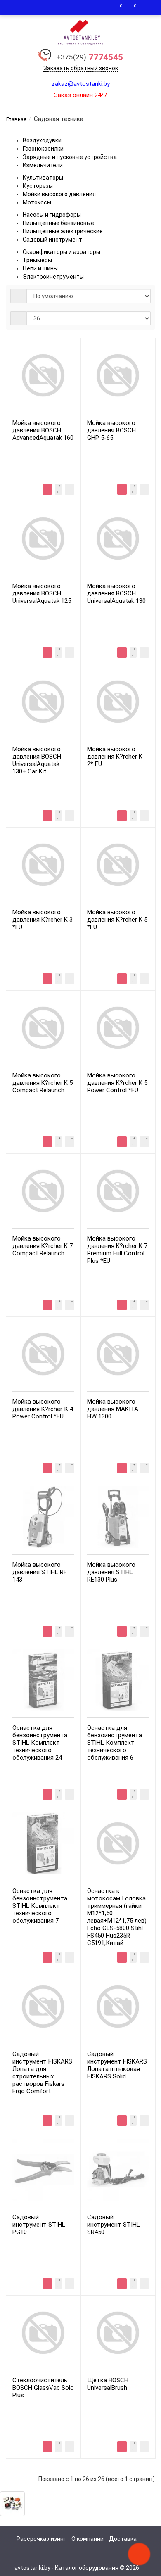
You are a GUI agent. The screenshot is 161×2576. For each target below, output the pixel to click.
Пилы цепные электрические (63, 231)
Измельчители (43, 165)
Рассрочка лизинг (41, 2539)
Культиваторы (43, 178)
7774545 (90, 57)
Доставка (123, 2539)
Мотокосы (37, 202)
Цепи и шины (40, 268)
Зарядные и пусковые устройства (70, 157)
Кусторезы (38, 186)
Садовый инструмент (52, 240)
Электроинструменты (53, 277)
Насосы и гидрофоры (52, 215)
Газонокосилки (43, 149)
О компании (88, 2539)
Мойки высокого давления (59, 194)
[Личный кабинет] (147, 7)
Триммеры (37, 260)
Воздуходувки (42, 140)
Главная (16, 119)
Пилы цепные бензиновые (58, 223)
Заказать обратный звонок (81, 68)
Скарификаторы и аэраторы (62, 252)
